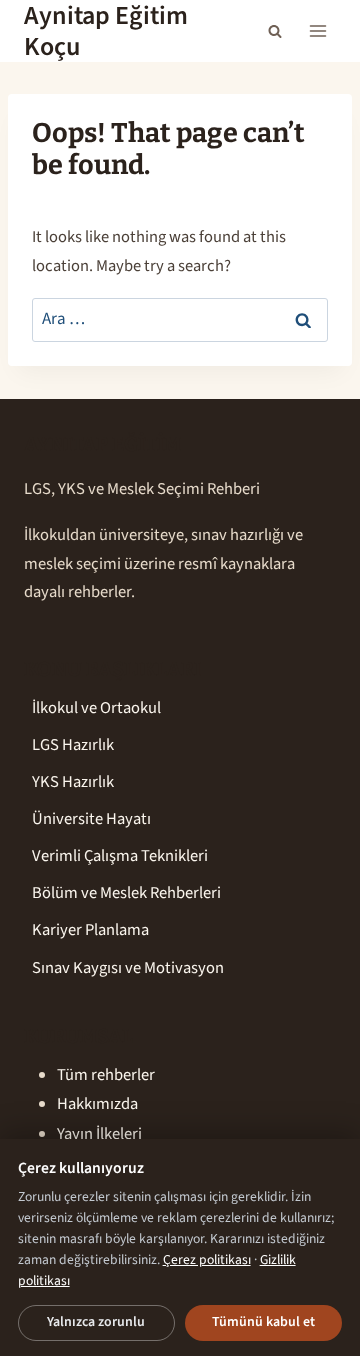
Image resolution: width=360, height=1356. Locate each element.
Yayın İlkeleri (99, 1134)
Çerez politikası (207, 1259)
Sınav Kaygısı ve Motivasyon (128, 968)
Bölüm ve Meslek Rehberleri (126, 893)
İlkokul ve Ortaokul (96, 708)
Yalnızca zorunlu (96, 1322)
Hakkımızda (97, 1104)
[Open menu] (317, 31)
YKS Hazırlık (73, 782)
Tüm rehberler (106, 1075)
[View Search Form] (275, 31)
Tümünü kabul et (263, 1322)
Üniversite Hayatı (91, 819)
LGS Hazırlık (73, 745)
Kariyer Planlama (90, 930)
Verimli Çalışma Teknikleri (120, 856)
